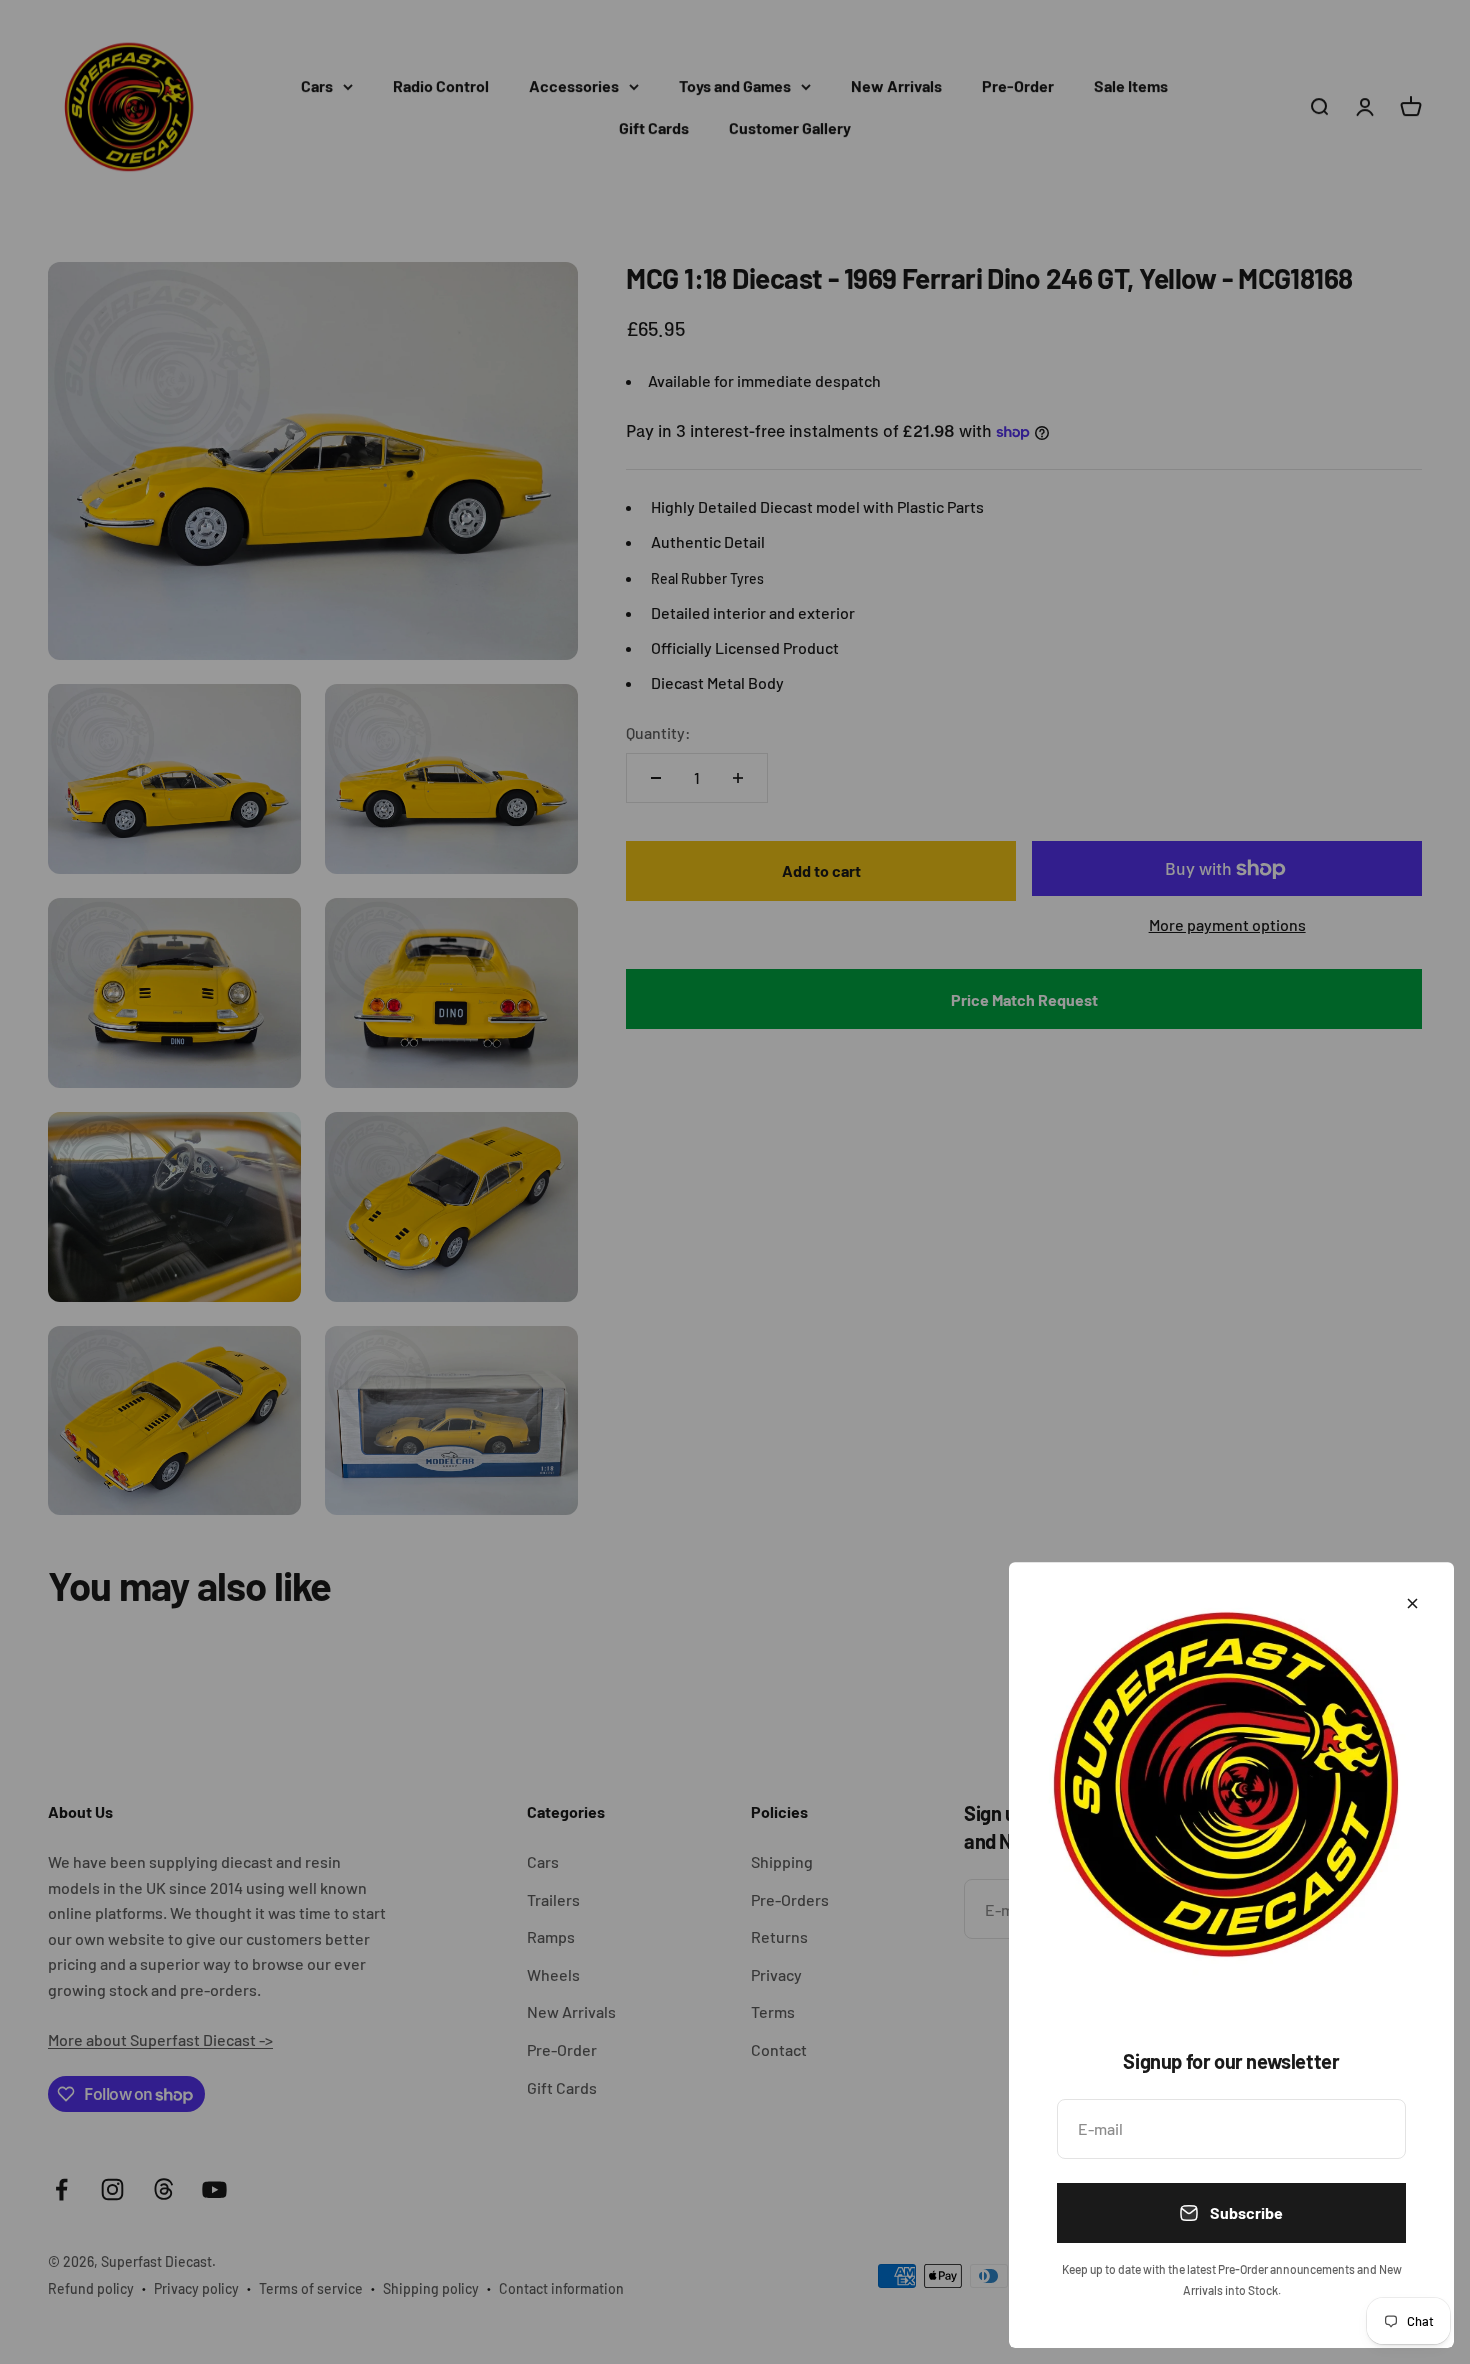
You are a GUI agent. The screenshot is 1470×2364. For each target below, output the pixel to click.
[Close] (1412, 1603)
